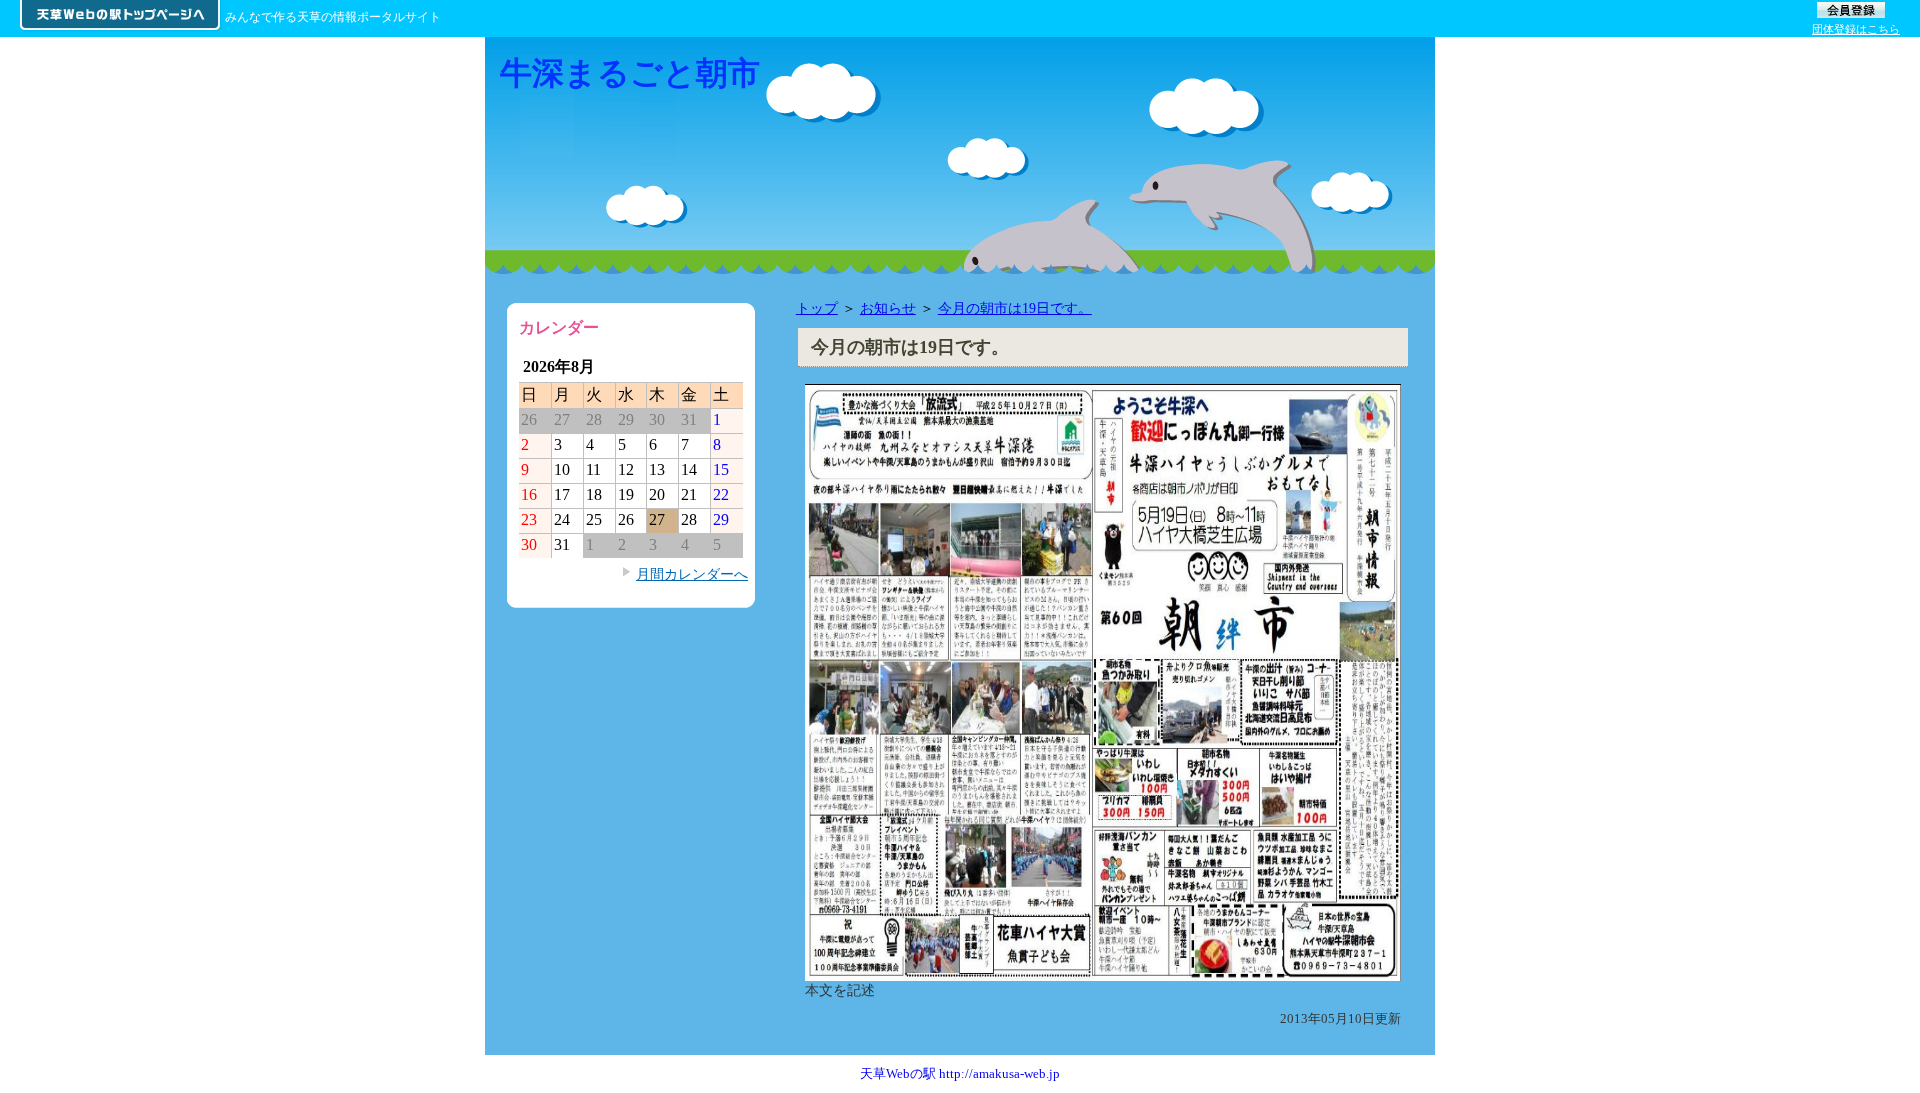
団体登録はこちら (1856, 29)
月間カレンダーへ (692, 574)
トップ (817, 308)
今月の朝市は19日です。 (1015, 308)
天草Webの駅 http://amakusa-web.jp (960, 1073)
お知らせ (888, 308)
